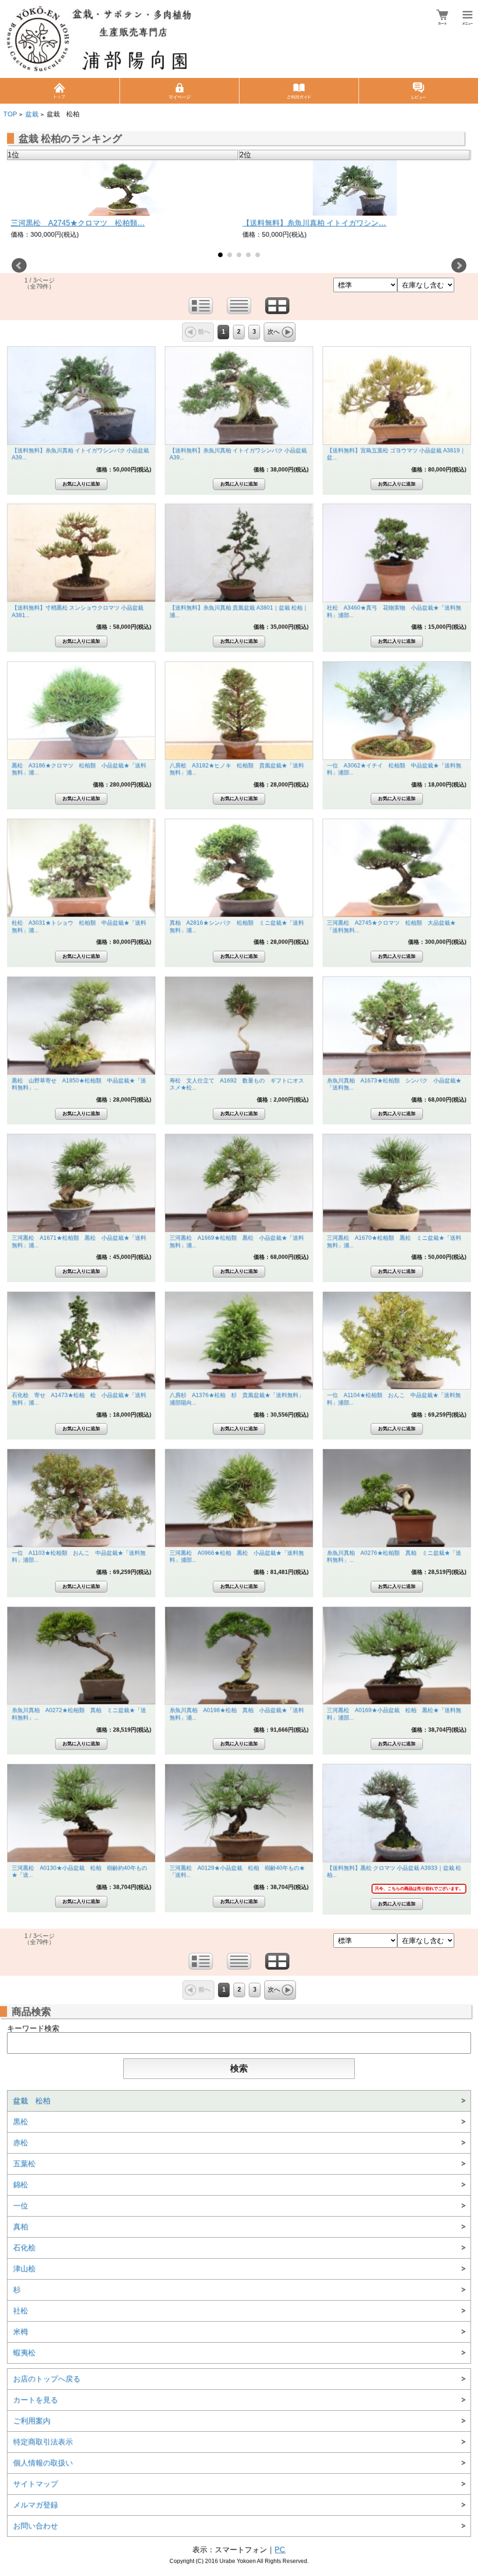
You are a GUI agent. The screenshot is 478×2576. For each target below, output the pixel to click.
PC (280, 2550)
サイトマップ (35, 2484)
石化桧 (24, 2248)
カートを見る (35, 2400)
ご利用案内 (32, 2421)
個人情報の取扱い (43, 2463)
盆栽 (32, 114)
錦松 (21, 2185)
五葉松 (24, 2164)
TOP (10, 114)
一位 (21, 2206)
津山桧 (24, 2269)
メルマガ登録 (35, 2505)
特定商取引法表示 (43, 2442)
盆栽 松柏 (32, 2101)
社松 (21, 2311)
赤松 (21, 2143)
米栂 (21, 2332)
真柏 (21, 2227)
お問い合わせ (35, 2526)
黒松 (21, 2122)
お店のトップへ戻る (47, 2379)
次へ (274, 332)
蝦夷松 (24, 2353)
